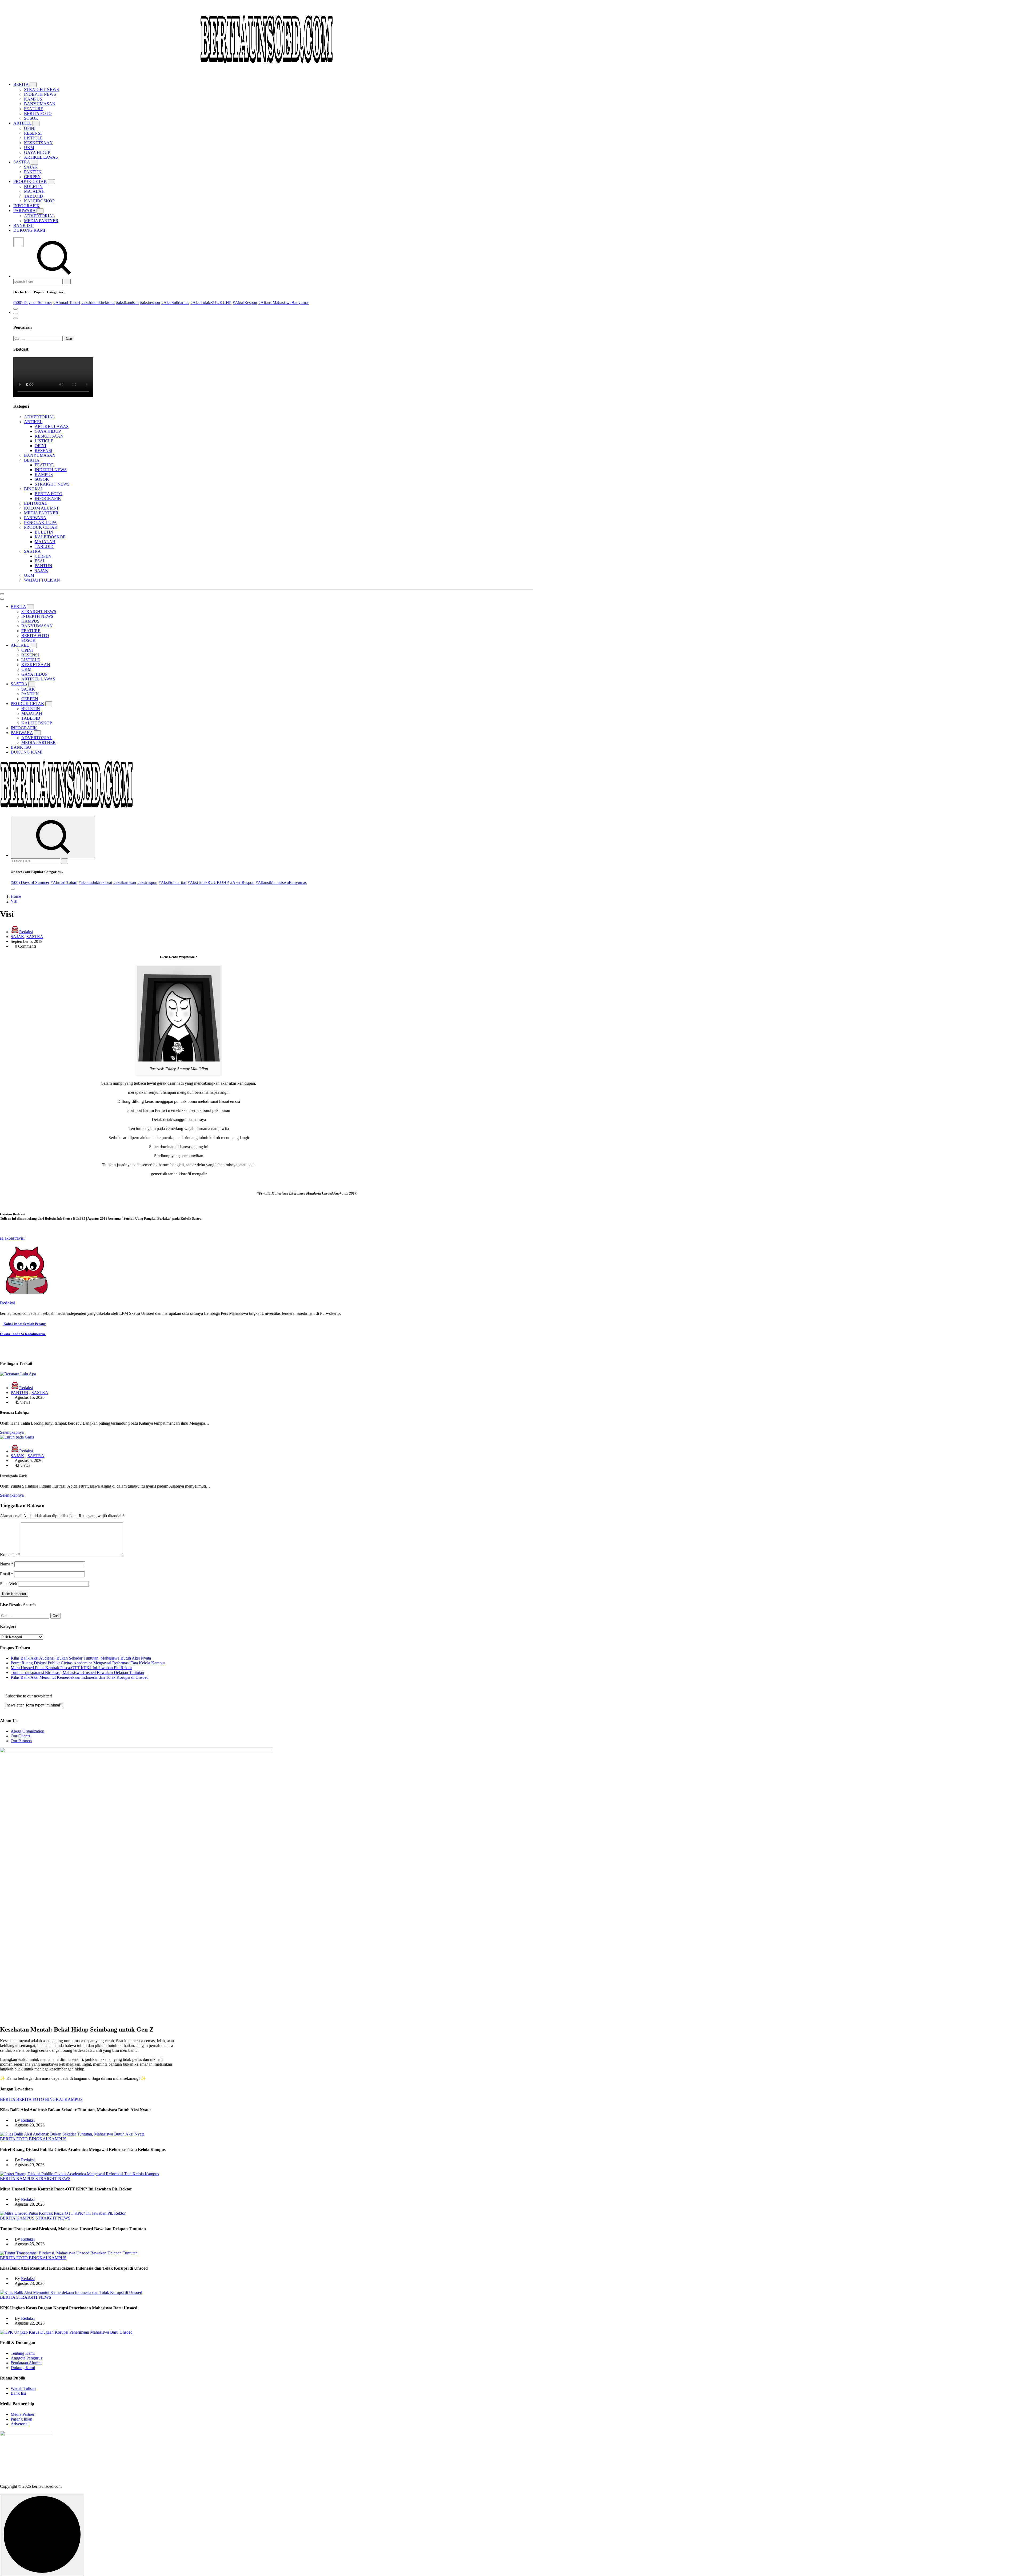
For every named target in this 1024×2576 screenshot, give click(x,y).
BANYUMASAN (40, 104)
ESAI (39, 561)
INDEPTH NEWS (40, 94)
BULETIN (33, 187)
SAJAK (31, 167)
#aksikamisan (127, 303)
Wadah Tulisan (23, 2388)
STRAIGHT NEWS (41, 89)
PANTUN (33, 172)
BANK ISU (24, 225)
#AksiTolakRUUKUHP (211, 303)
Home (16, 896)
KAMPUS (33, 99)
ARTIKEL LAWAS (41, 157)
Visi (14, 901)
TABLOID (33, 196)
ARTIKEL (22, 123)
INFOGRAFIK (27, 206)
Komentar (10, 1555)
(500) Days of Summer (33, 303)
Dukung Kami (23, 2368)
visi (22, 1238)
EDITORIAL (36, 503)
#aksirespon (150, 303)
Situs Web (9, 1584)
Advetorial (20, 2424)
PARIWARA (24, 211)
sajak (4, 1238)
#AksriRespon (245, 303)
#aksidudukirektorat (98, 303)
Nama (7, 1564)
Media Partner (23, 2414)
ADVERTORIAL (39, 216)
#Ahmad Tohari (67, 303)
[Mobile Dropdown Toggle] (33, 85)
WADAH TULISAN (42, 580)
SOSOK (31, 118)
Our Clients (20, 1736)
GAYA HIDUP (37, 152)
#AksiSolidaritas (175, 303)
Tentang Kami (23, 2353)
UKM (29, 148)
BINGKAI (33, 489)
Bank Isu (18, 2393)
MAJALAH (34, 191)
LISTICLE (33, 138)
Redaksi (26, 932)
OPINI (30, 128)
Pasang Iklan (21, 2419)
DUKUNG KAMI (29, 230)
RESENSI (33, 133)
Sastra (14, 1238)
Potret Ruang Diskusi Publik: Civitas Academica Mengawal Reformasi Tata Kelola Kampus (88, 1663)
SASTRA (22, 162)
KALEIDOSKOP (39, 201)
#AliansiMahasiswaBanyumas (284, 303)
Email (7, 1574)
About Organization (27, 1731)
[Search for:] (39, 281)
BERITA (21, 84)
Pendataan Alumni (26, 2363)
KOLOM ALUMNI (41, 508)
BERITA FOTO (38, 113)
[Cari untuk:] (39, 338)
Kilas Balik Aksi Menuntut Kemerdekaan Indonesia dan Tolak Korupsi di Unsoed (80, 1677)
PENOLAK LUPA (40, 522)
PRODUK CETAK (30, 181)
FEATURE (34, 109)
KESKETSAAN (38, 143)
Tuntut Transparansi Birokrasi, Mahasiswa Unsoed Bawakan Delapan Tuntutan (77, 1672)
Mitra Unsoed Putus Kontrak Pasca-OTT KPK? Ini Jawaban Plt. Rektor (71, 1668)
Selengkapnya (12, 1432)
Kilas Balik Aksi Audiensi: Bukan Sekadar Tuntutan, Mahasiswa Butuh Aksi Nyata (81, 1658)
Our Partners (21, 1741)
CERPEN (32, 177)
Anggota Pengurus (26, 2358)
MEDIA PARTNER (41, 221)
